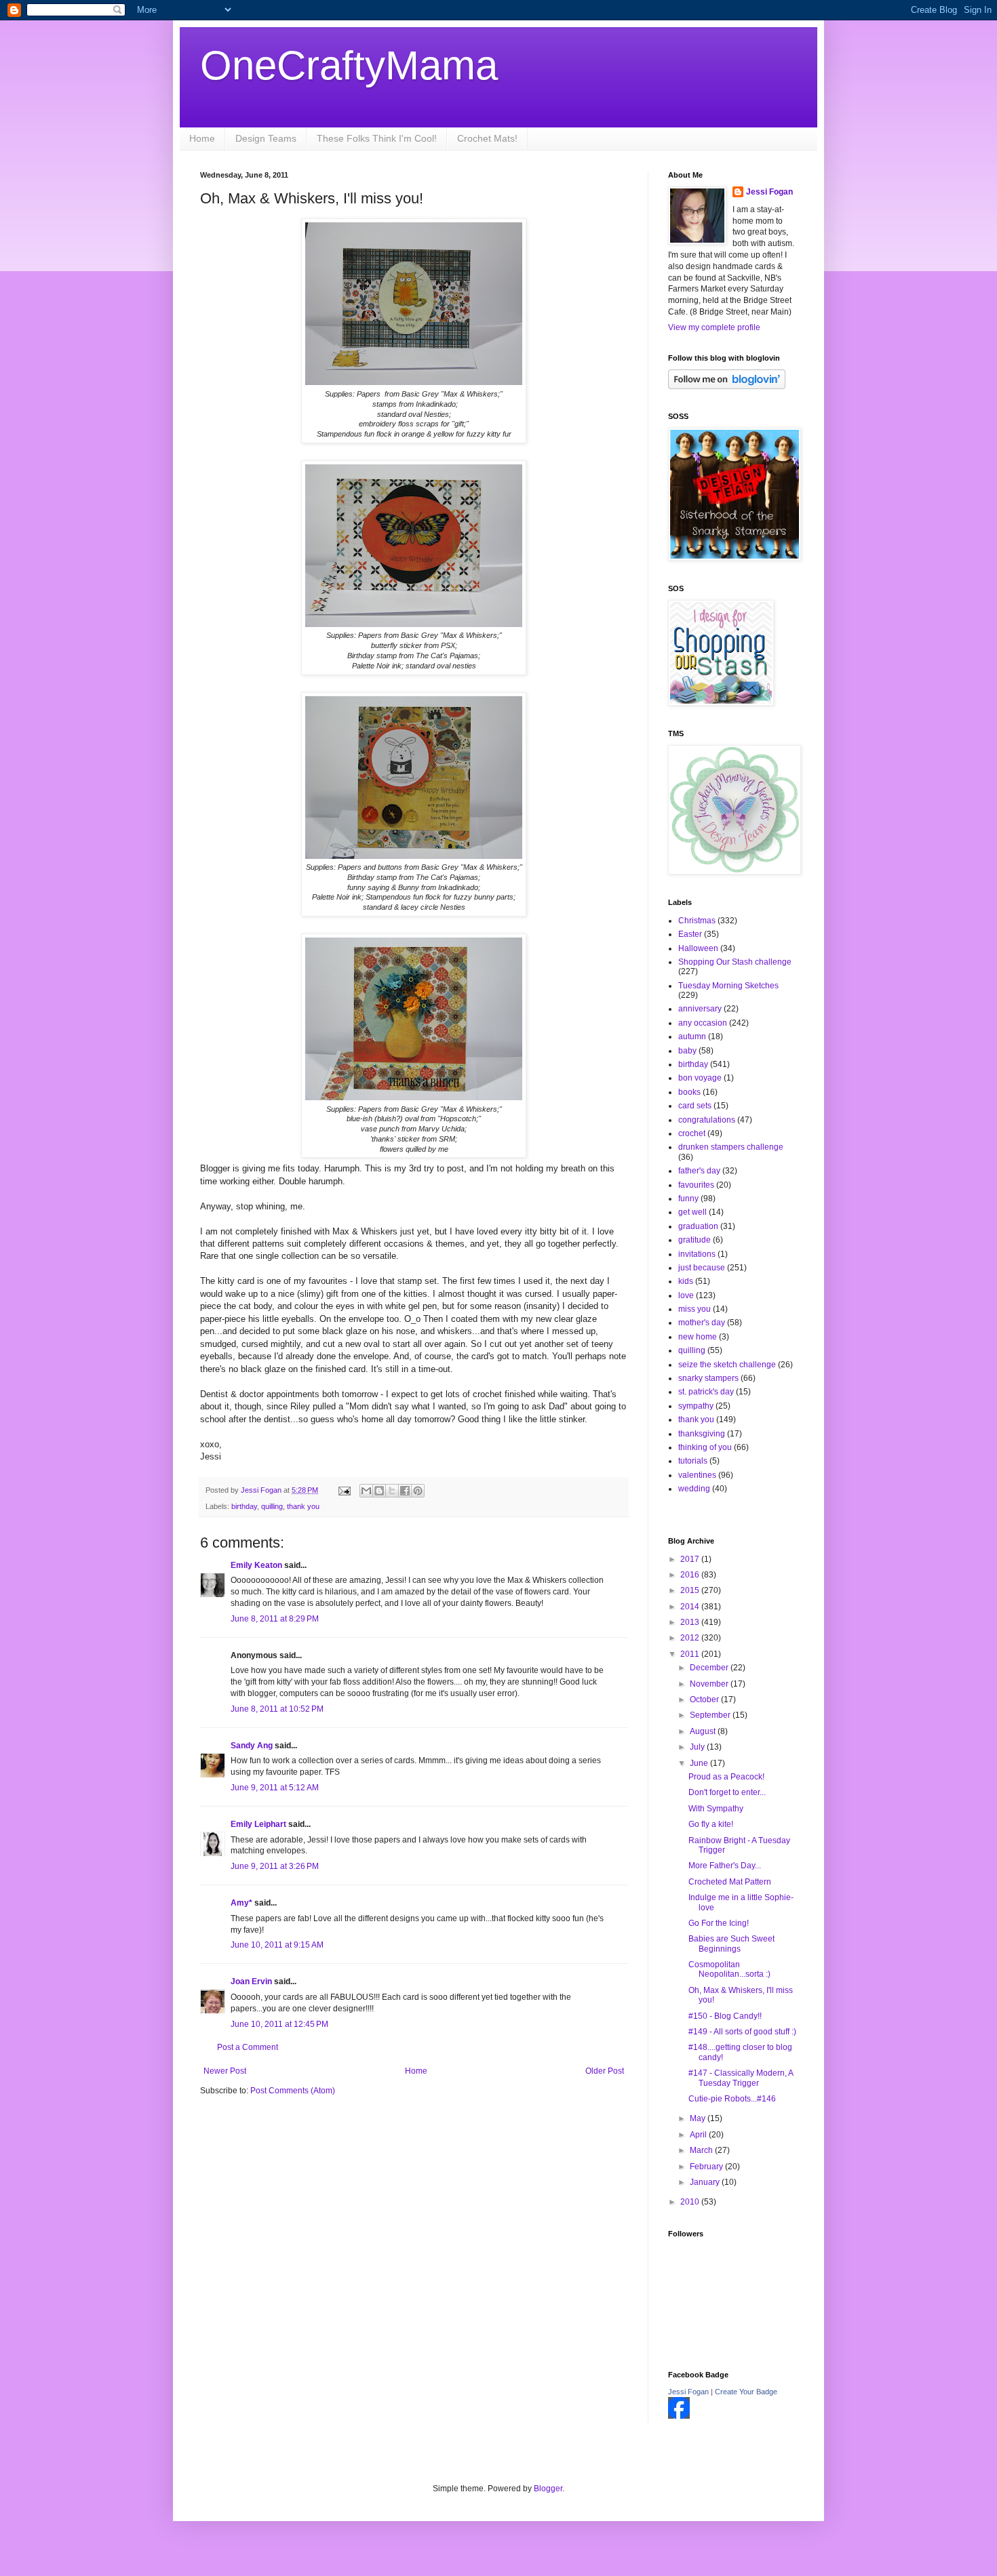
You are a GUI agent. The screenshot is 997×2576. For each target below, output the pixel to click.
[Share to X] (392, 1491)
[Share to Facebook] (405, 1491)
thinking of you (705, 1447)
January (706, 2182)
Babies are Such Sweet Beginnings (731, 1944)
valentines (697, 1475)
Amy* (241, 1903)
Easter (690, 934)
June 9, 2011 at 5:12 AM (275, 1788)
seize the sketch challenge (727, 1365)
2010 (691, 2202)
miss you (695, 1309)
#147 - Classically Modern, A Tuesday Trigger (741, 2078)
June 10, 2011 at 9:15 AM (277, 1945)
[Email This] (366, 1491)
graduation (698, 1226)
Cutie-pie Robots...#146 (732, 2099)
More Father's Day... (725, 1866)
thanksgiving (702, 1434)
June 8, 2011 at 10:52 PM (277, 1709)
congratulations (707, 1120)
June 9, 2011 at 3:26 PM (275, 1866)
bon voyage (700, 1078)
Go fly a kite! (711, 1824)
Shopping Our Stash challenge (735, 962)
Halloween (698, 948)
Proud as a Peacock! (726, 1777)
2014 (691, 1607)
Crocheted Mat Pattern (730, 1882)
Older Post (605, 2071)
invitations (697, 1254)
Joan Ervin (251, 1981)
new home (698, 1337)
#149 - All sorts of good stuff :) (742, 2032)
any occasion (703, 1023)
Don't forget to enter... (727, 1792)
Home (202, 138)
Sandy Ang (252, 1746)
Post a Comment (248, 2047)
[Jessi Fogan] (679, 2416)
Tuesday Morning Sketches (728, 986)
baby (687, 1051)
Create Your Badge (746, 2392)
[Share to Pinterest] (418, 1491)
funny (688, 1199)
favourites (696, 1185)
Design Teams (266, 138)
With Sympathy (716, 1809)
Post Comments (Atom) (293, 2091)
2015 (691, 1590)
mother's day (702, 1323)
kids (686, 1281)
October (705, 1699)
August (704, 1731)
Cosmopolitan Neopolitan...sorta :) (729, 1969)
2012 (691, 1638)
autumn (692, 1037)
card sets (695, 1106)
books (689, 1092)
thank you (303, 1506)
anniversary (700, 1009)
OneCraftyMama (349, 65)
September (711, 1715)
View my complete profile (714, 327)
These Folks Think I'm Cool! (377, 138)
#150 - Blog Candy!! (725, 2016)
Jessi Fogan (769, 192)
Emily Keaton (256, 1565)
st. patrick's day (706, 1392)
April (699, 2135)
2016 (691, 1575)
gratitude (695, 1240)
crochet (692, 1133)
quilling (272, 1506)
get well (692, 1212)
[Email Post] (344, 1490)
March (702, 2150)
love (686, 1295)
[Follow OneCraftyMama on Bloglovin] (727, 386)
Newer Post (225, 2071)
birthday (244, 1506)
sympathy (696, 1406)
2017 (691, 1559)
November (710, 1684)
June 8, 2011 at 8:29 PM (275, 1619)
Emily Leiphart (258, 1824)
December (710, 1668)
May (699, 2118)
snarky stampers (708, 1378)
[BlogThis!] (379, 1491)
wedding (694, 1489)
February (707, 2167)
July (698, 1747)
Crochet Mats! (487, 138)
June (700, 1763)
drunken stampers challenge (731, 1147)
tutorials (693, 1461)
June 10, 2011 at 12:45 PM (279, 2024)
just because (702, 1268)
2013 (691, 1622)
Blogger (548, 2489)
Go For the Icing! (719, 1923)
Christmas (697, 921)
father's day (699, 1171)
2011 (691, 1654)
